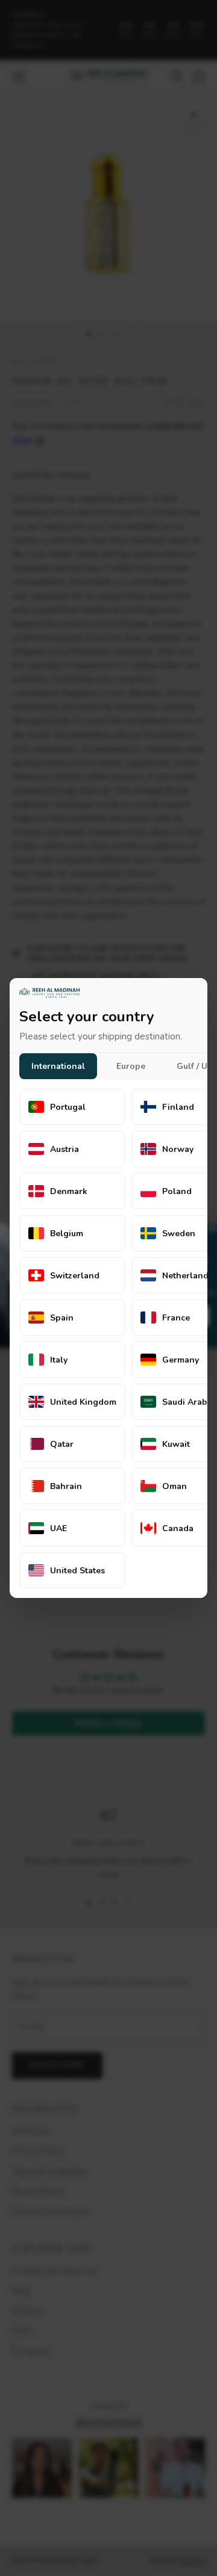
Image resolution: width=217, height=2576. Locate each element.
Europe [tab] (131, 1066)
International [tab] (58, 1066)
